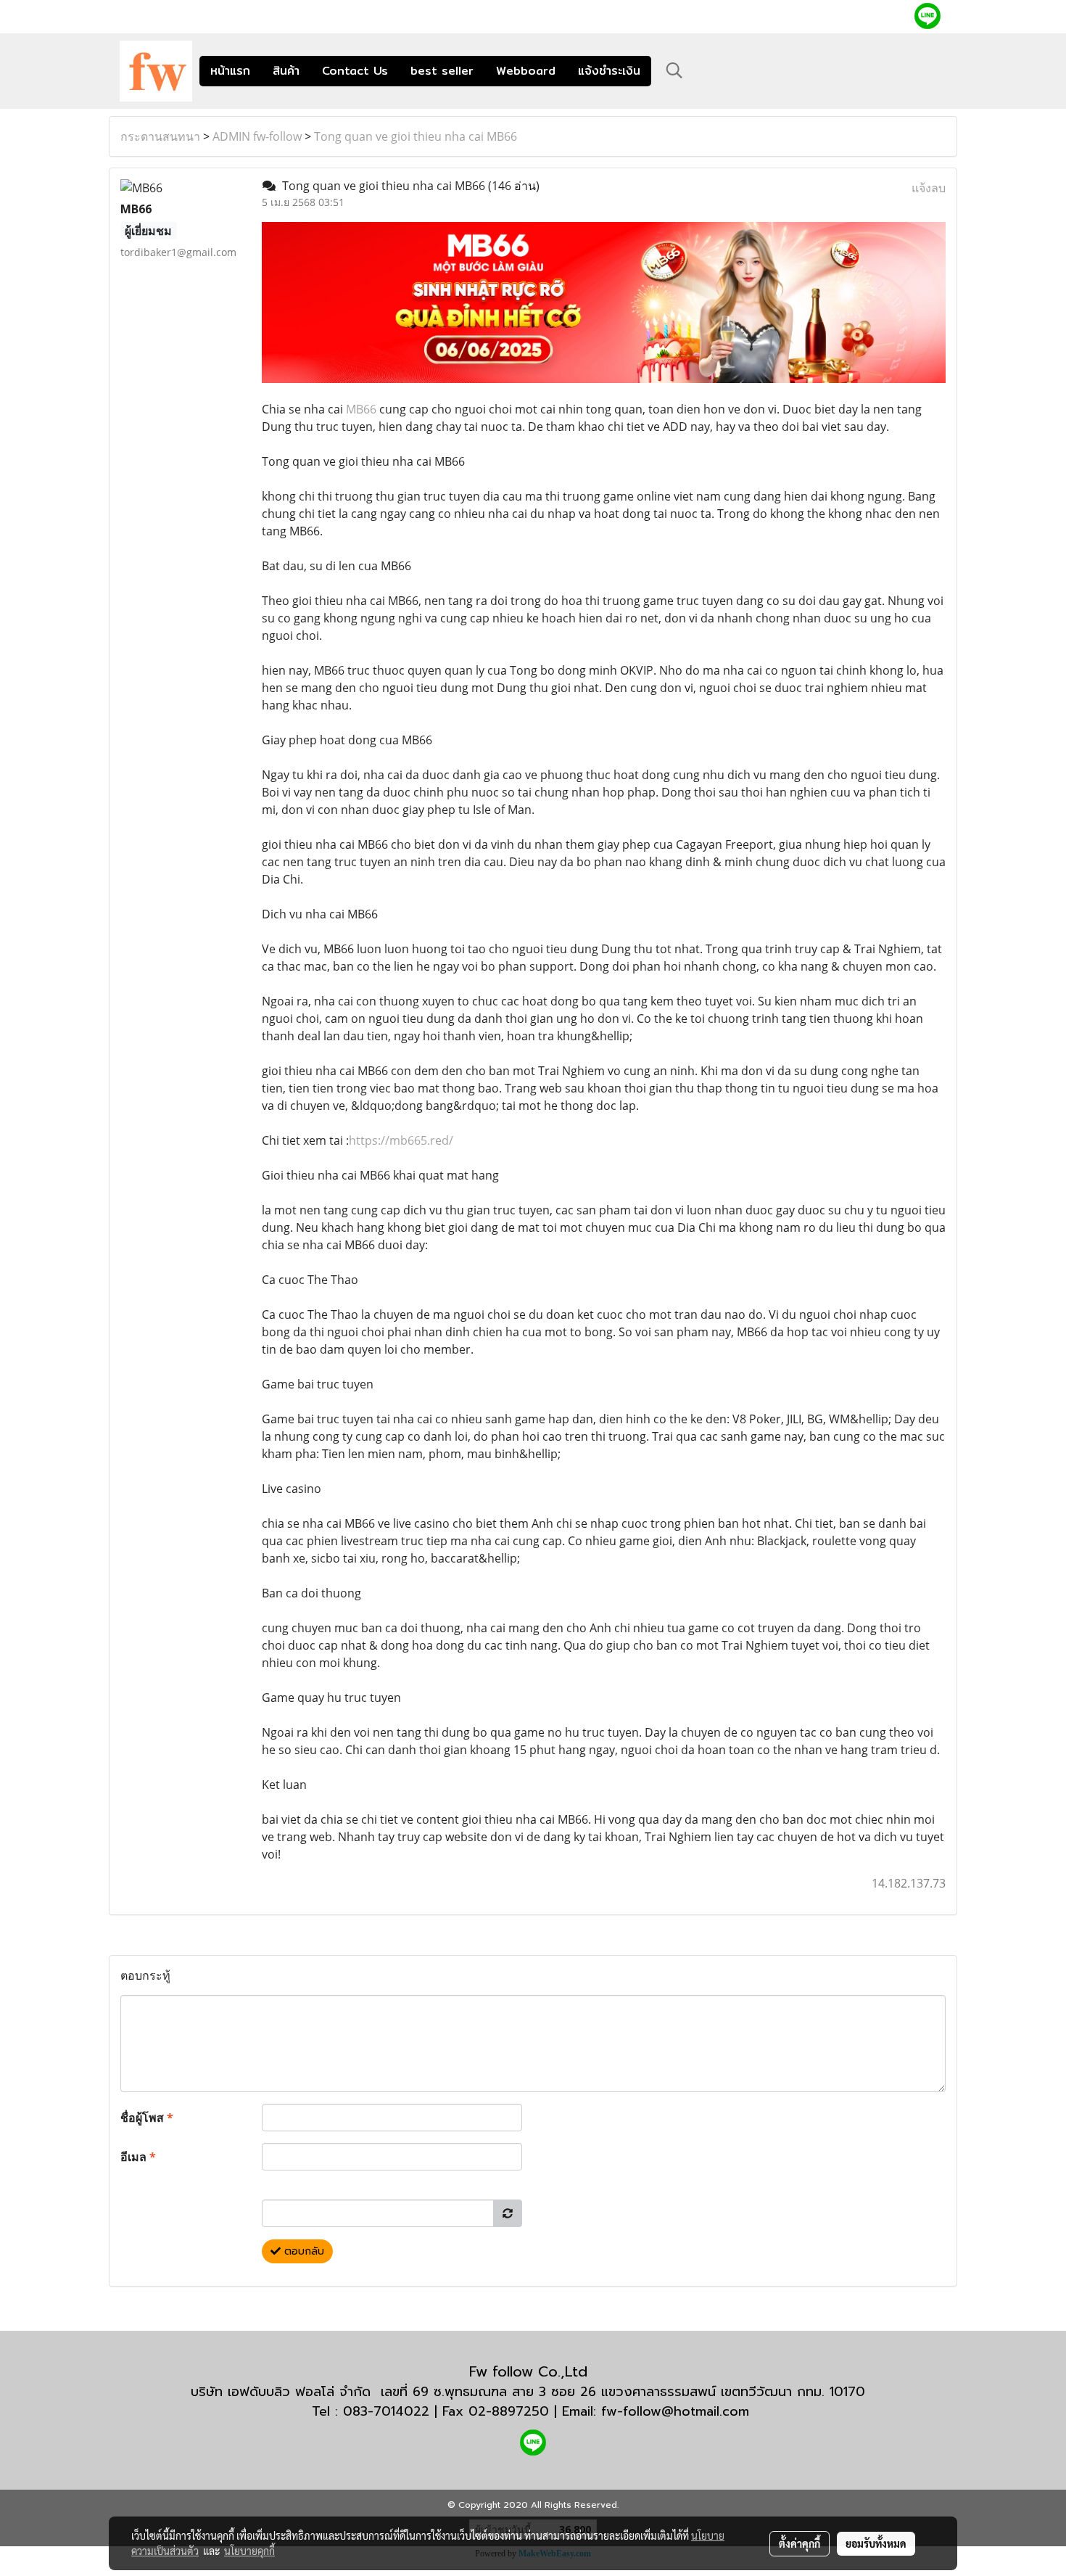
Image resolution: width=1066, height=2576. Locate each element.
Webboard (526, 71)
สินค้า (286, 71)
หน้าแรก (230, 71)
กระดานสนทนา (160, 136)
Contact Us (355, 71)
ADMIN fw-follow (257, 136)
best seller (442, 71)
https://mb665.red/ (401, 1140)
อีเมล (138, 2157)
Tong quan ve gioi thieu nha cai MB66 (416, 136)
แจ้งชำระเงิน (609, 71)
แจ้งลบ (929, 188)
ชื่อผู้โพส (147, 2118)
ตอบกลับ (302, 2251)
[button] (674, 70)
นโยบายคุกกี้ (249, 2551)
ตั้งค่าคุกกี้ (799, 2543)
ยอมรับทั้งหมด (876, 2543)
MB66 (361, 409)
